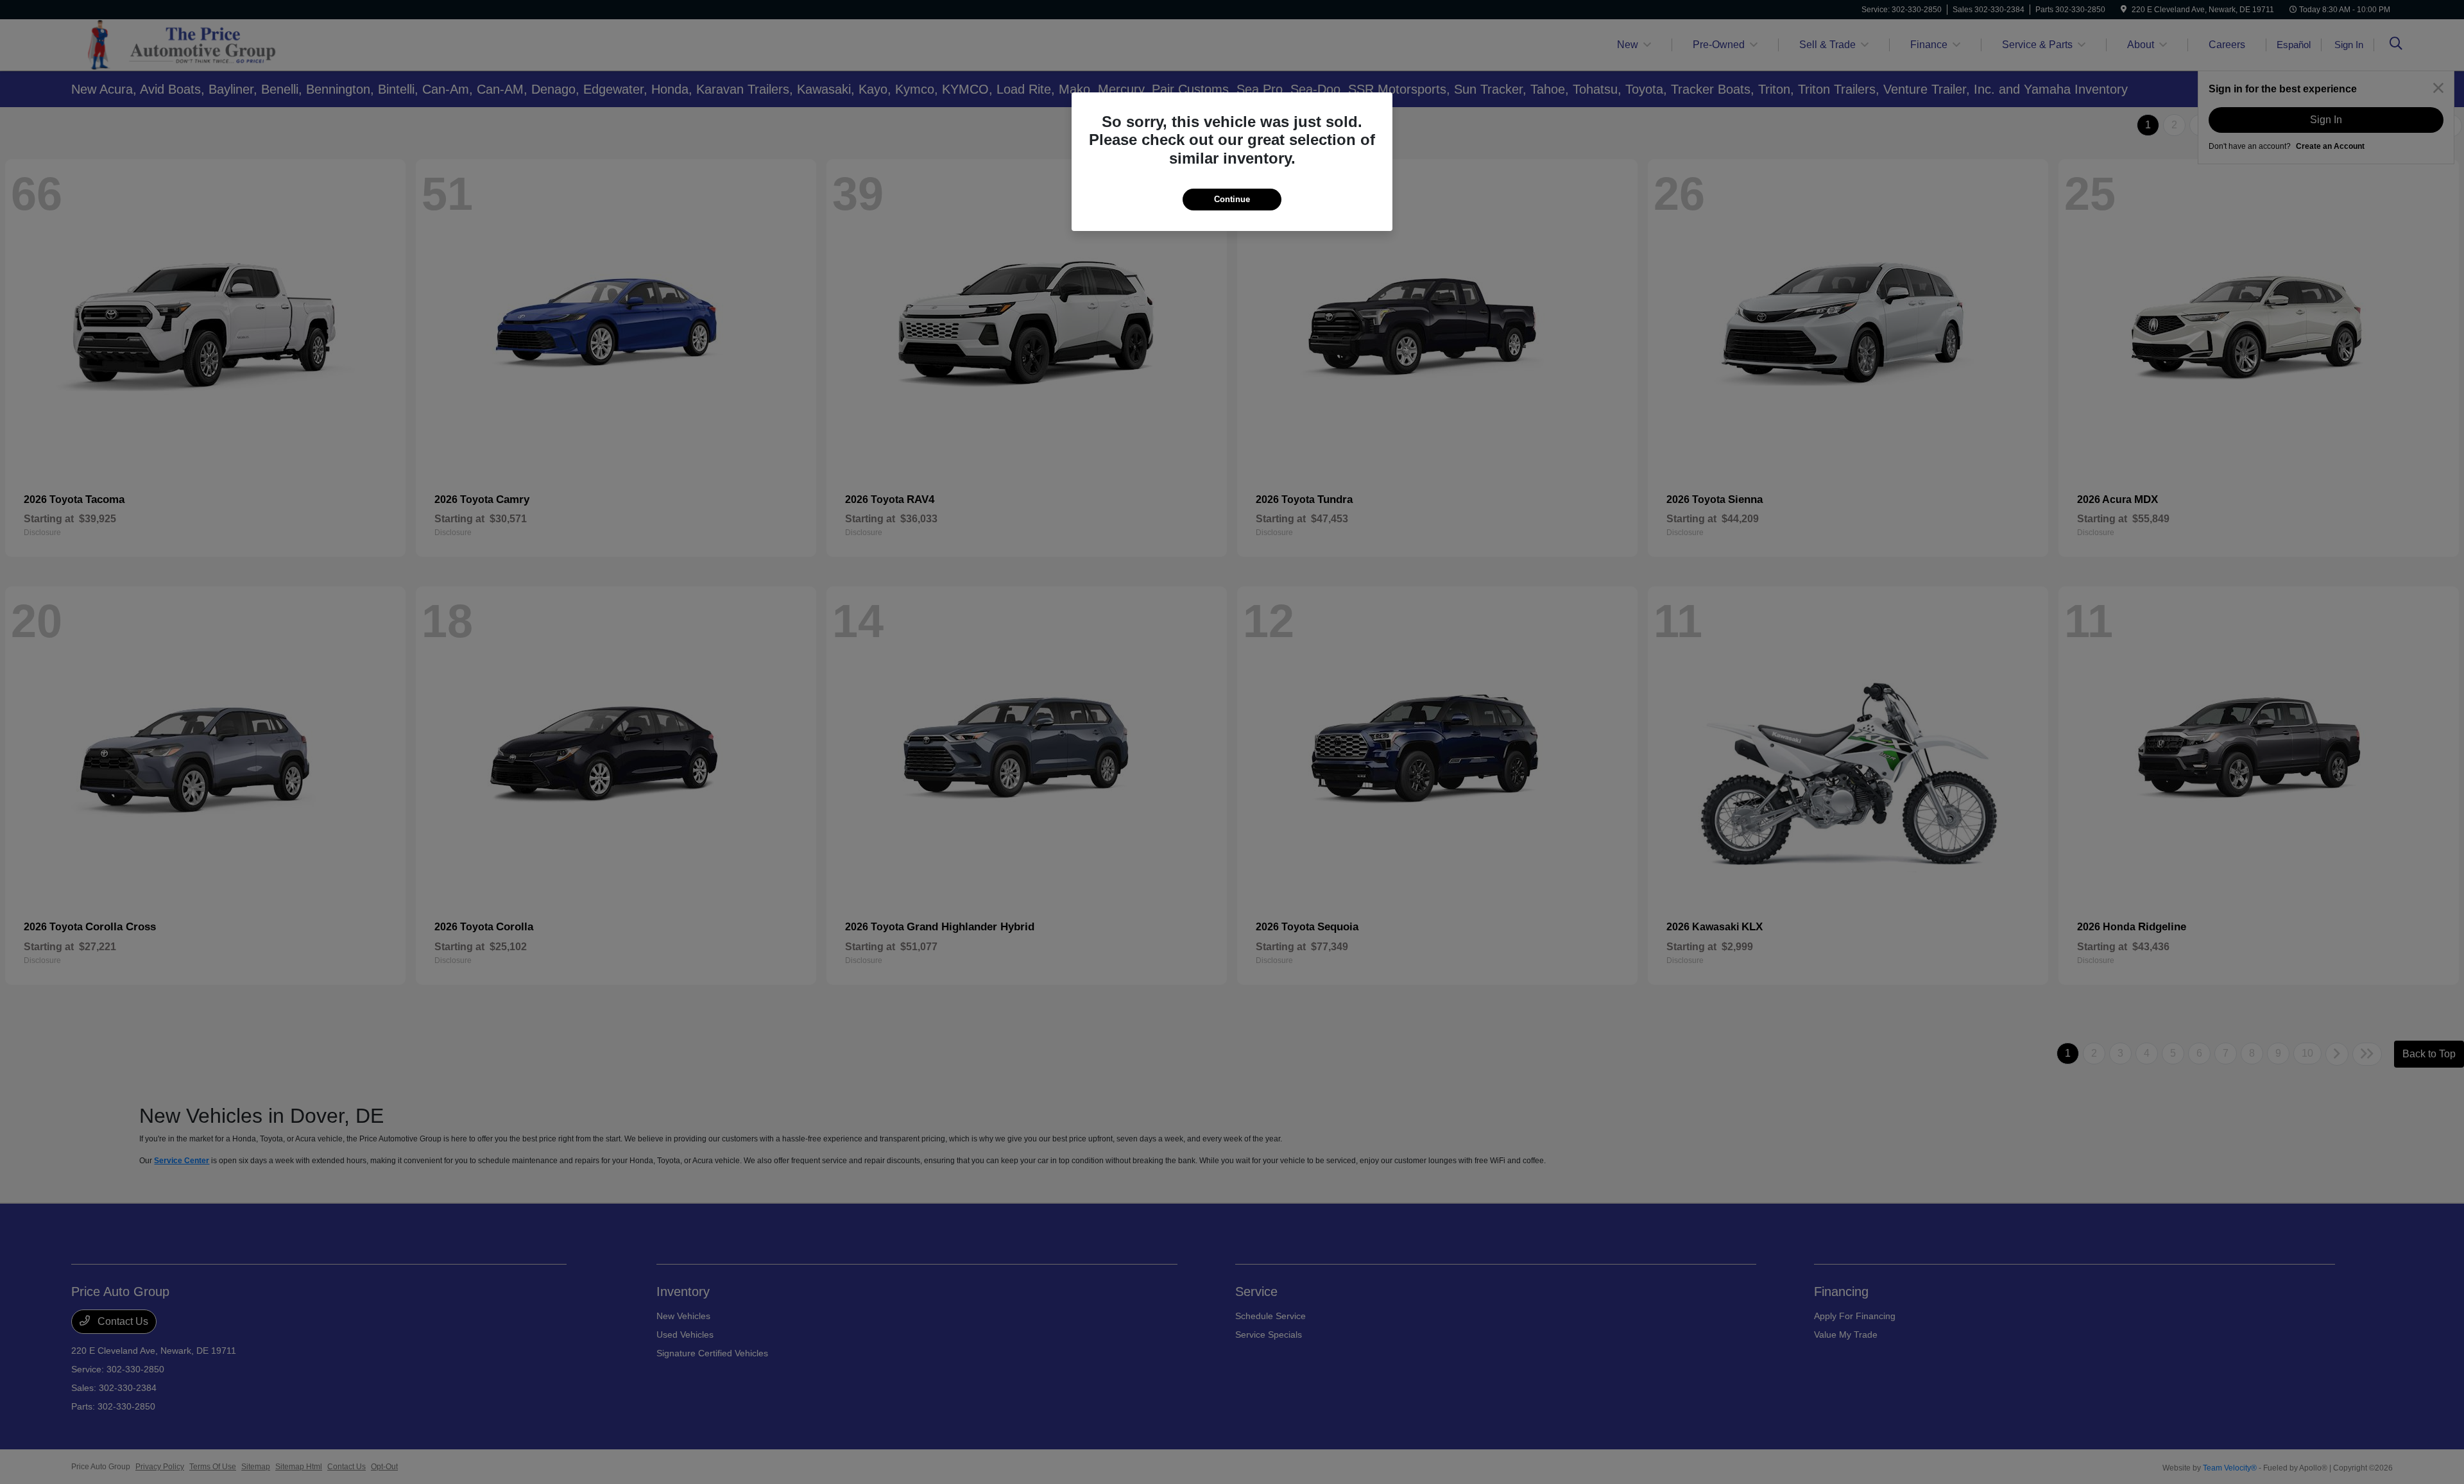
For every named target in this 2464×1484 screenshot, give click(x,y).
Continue (1232, 199)
